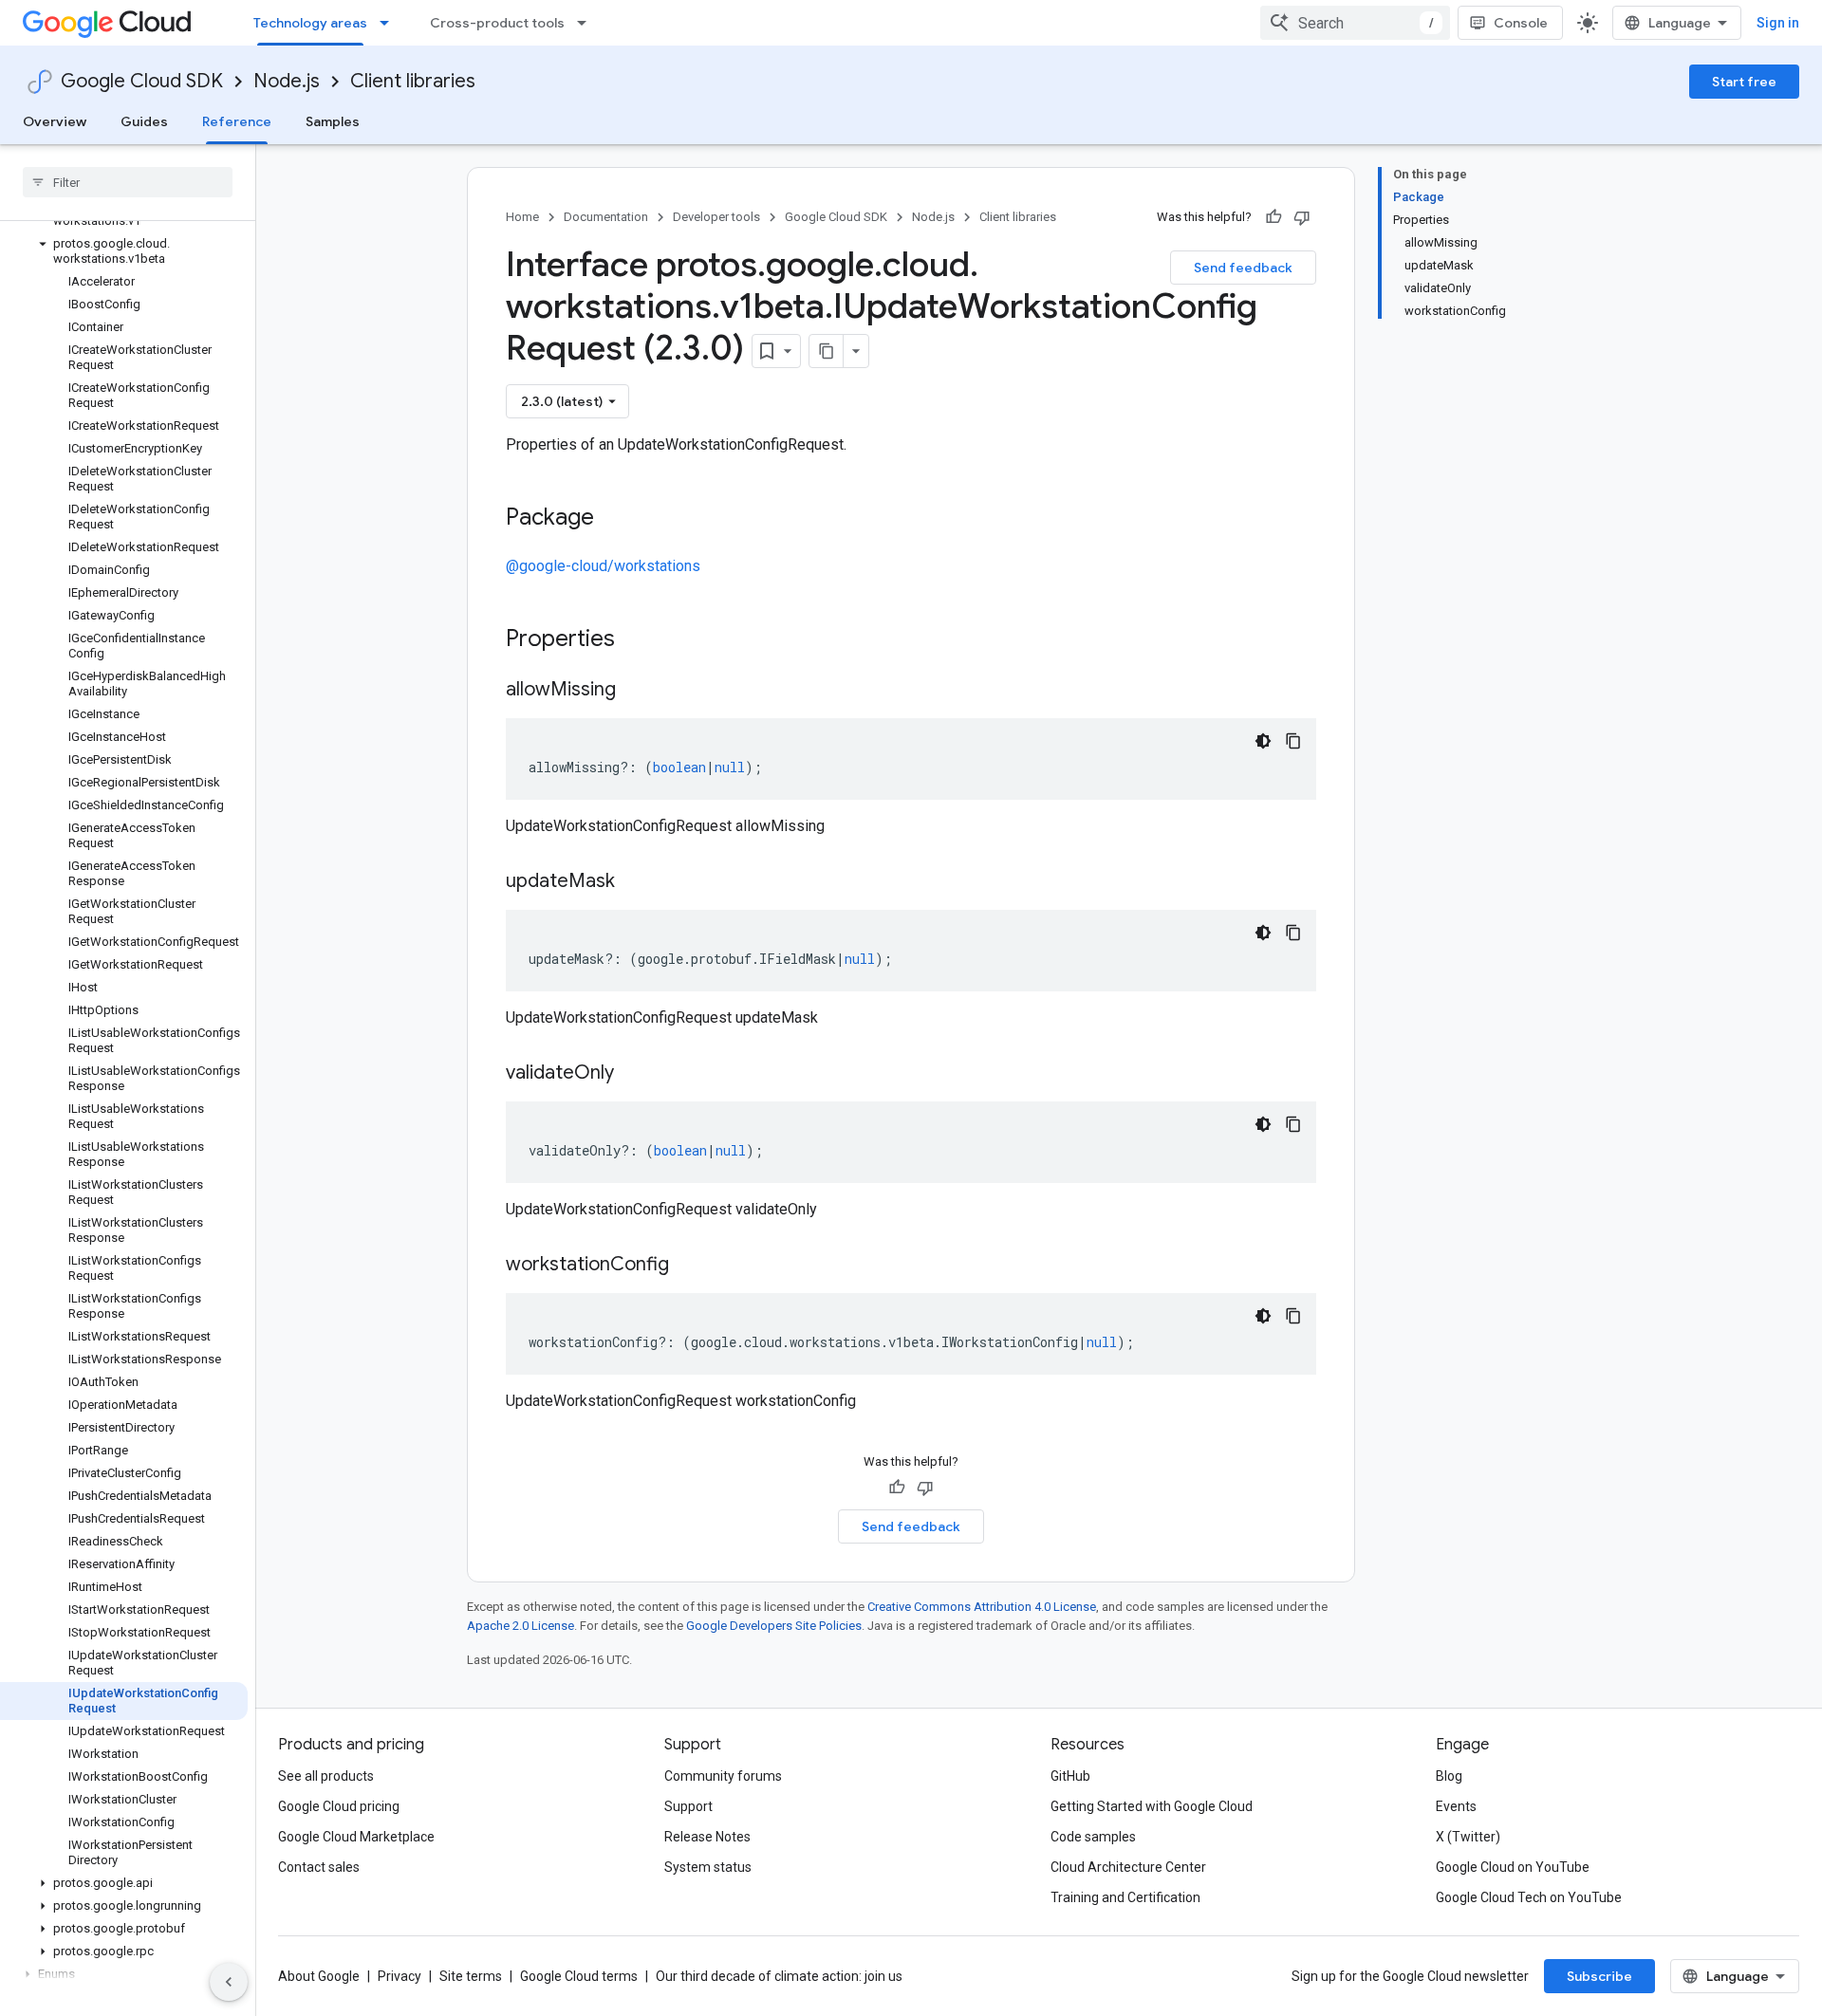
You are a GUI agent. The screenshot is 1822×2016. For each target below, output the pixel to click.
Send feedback (1243, 268)
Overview (55, 121)
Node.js (287, 81)
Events (1456, 1806)
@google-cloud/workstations (603, 566)
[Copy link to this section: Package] (613, 519)
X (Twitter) (1468, 1837)
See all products (326, 1776)
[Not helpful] (1302, 217)
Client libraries (413, 81)
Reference (237, 121)
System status (708, 1867)
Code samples (1093, 1837)
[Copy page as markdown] (827, 351)
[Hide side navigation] (229, 1982)
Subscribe (1599, 1976)
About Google (319, 1976)
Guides (144, 121)
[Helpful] (1274, 217)
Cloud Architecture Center (1128, 1867)
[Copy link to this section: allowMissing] (635, 691)
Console (1521, 23)
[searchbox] (128, 182)
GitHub (1070, 1776)
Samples (333, 121)
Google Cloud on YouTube (1513, 1867)
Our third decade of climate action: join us (779, 1976)
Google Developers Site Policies (774, 1626)
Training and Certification (1125, 1897)
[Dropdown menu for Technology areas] (390, 23)
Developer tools (716, 217)
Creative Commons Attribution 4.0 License (982, 1607)
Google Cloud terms (579, 1976)
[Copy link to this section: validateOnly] (633, 1074)
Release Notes (707, 1837)
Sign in (1778, 23)
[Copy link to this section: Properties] (640, 640)
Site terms (471, 1976)
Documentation (606, 217)
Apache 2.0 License (521, 1626)
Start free (1744, 82)
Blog (1449, 1776)
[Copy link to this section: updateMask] (634, 882)
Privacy (400, 1976)
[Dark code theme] (1263, 741)
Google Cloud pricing (339, 1806)
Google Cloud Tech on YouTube (1529, 1897)
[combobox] (1355, 23)
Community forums (723, 1776)
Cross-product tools (497, 23)
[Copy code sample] (1293, 741)
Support (688, 1806)
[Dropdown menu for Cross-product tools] (587, 23)
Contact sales (319, 1867)
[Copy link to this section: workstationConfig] (688, 1266)
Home (522, 217)
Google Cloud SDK (142, 81)
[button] (124, 251)
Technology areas (310, 23)
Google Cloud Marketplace (356, 1837)
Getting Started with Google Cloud (1152, 1806)
